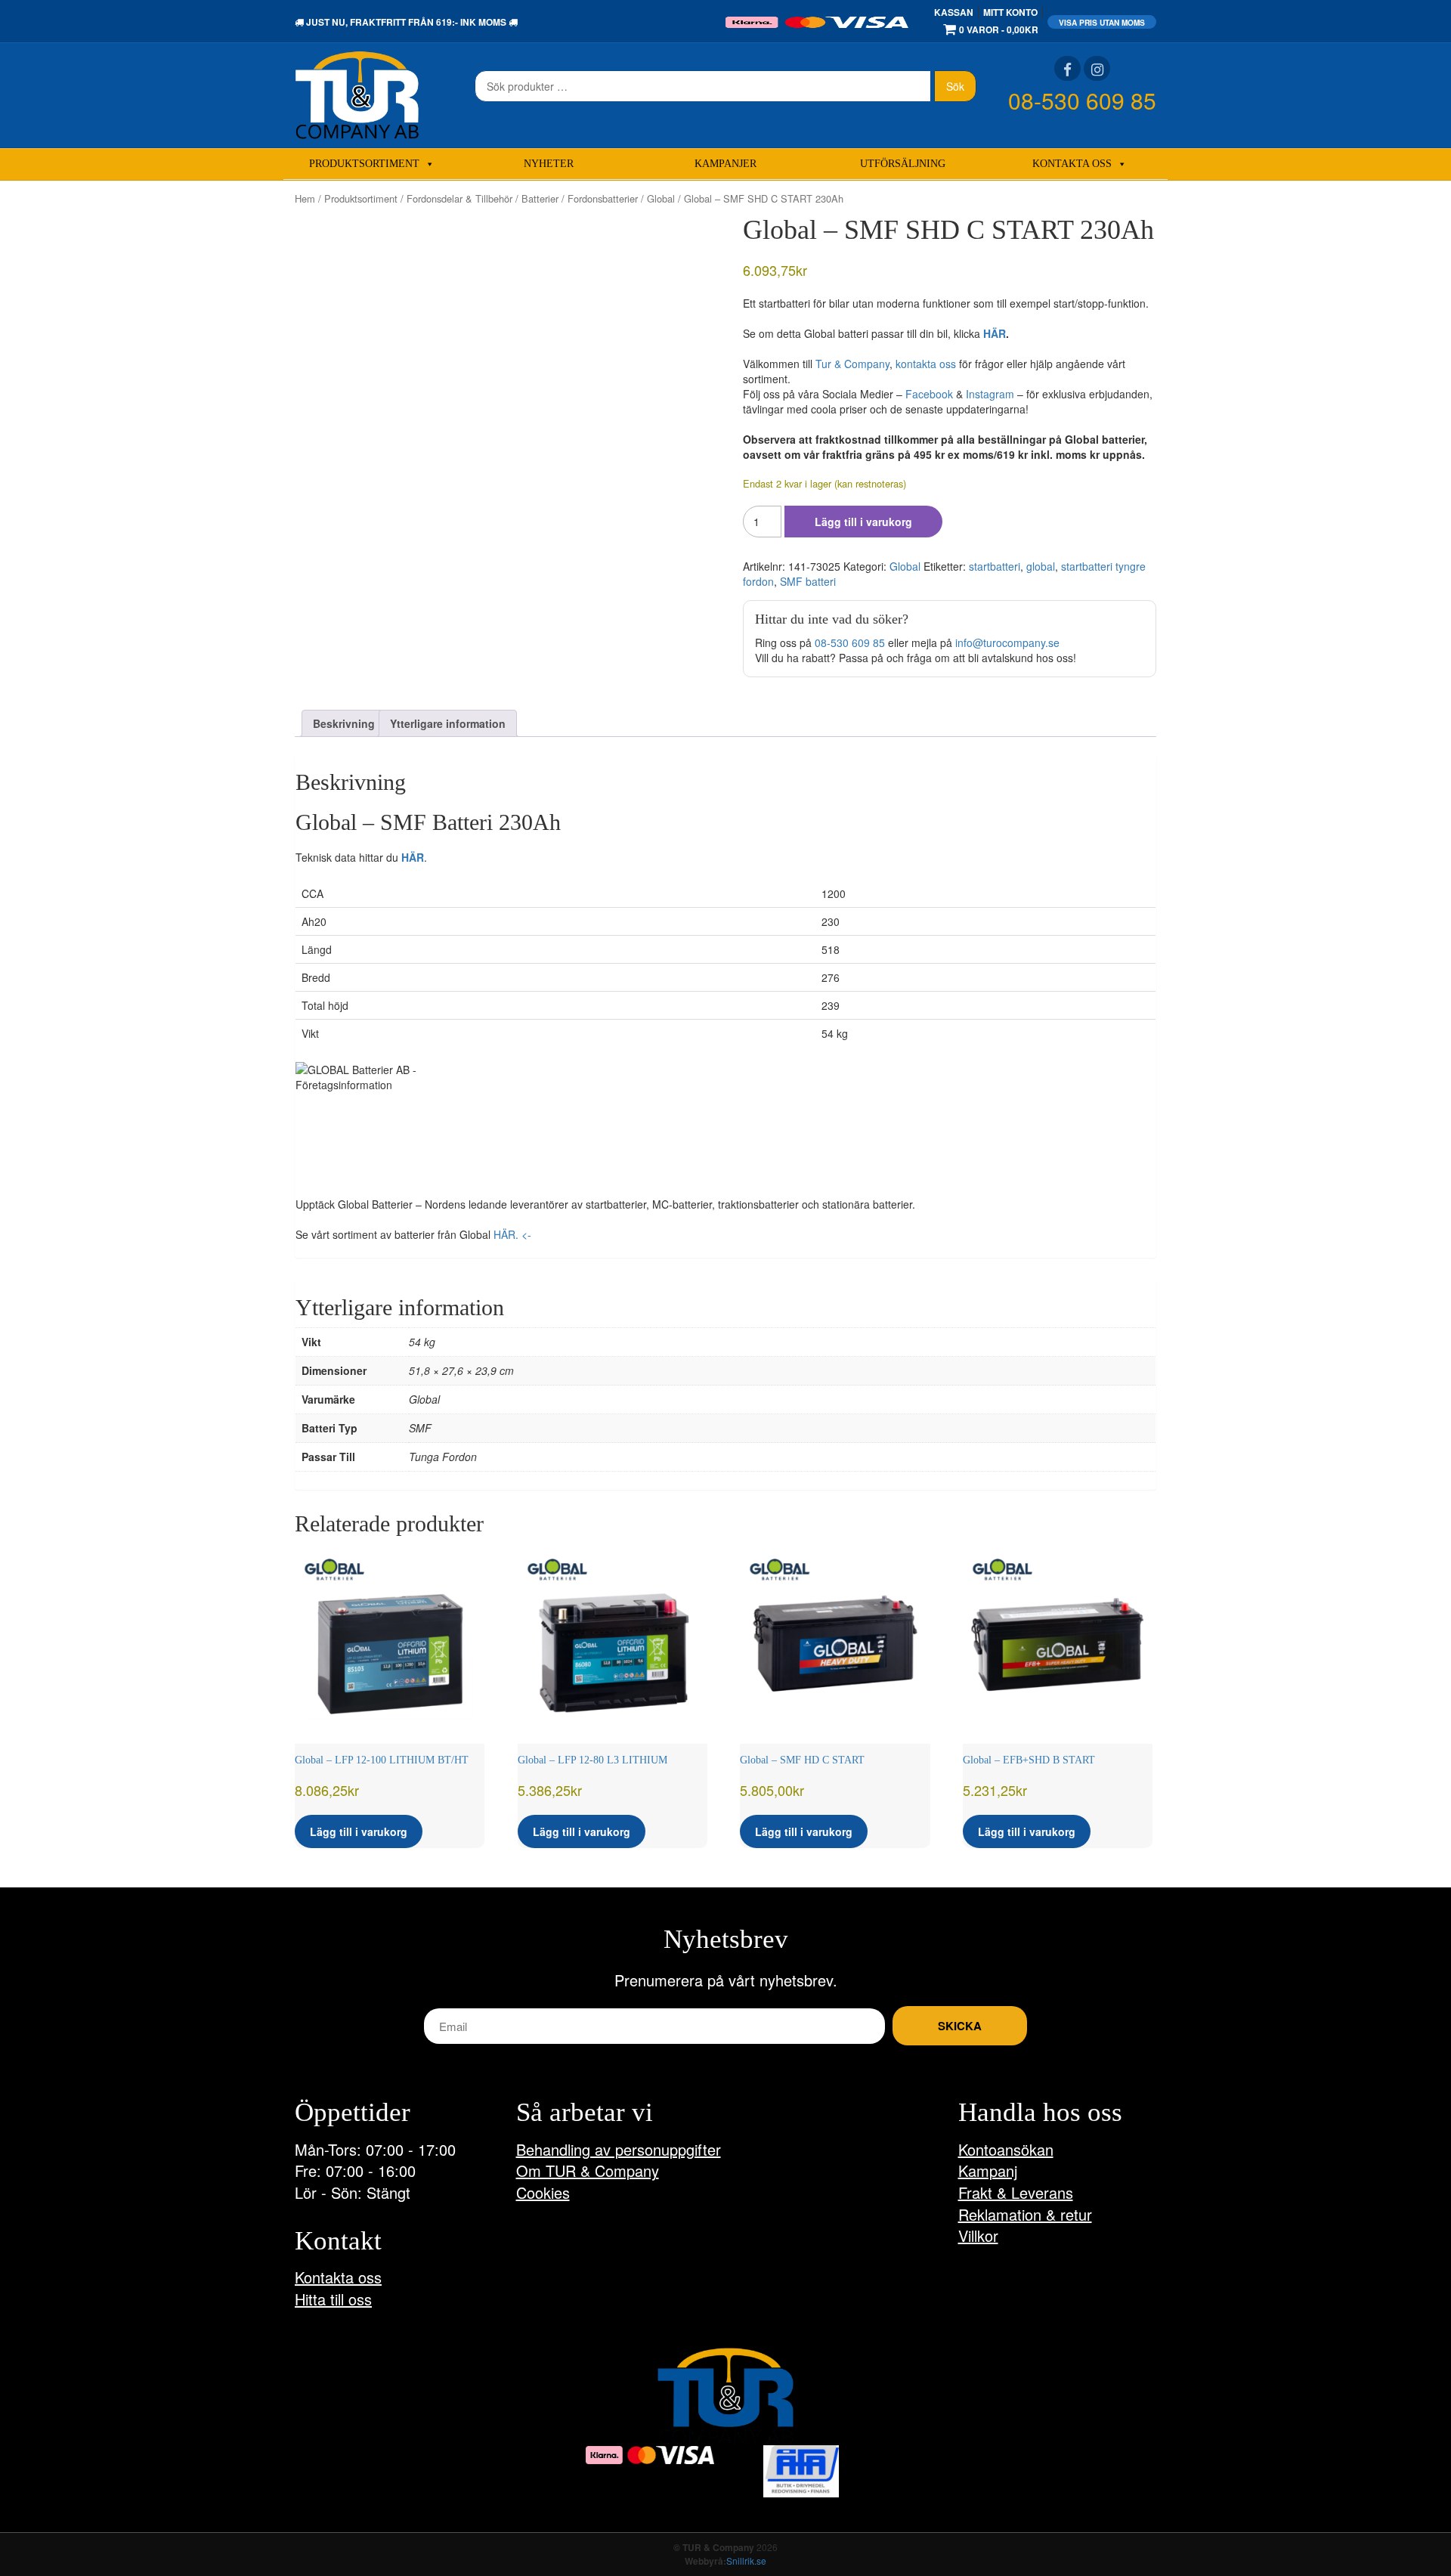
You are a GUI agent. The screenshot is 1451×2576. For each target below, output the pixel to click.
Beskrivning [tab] (344, 723)
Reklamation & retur (1025, 2214)
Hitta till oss (333, 2299)
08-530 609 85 (1082, 100)
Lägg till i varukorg (863, 522)
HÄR (995, 333)
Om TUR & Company (588, 2170)
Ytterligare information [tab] (448, 723)
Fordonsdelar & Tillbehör (459, 198)
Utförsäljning (903, 164)
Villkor (978, 2235)
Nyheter (549, 164)
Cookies (543, 2192)
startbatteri (995, 566)
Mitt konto (1010, 12)
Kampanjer (725, 164)
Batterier (540, 198)
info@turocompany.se (1007, 642)
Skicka (960, 2026)
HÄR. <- (512, 1234)
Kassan (954, 12)
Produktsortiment (364, 164)
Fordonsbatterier (603, 198)
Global (661, 198)
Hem (305, 198)
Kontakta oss (1072, 164)
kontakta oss (926, 364)
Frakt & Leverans (1016, 2192)
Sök (955, 86)
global (1041, 566)
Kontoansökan (1006, 2149)
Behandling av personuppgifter (619, 2149)
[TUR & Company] (357, 94)
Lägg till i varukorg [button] (359, 1831)
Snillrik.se (746, 2561)
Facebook (929, 394)
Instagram (990, 394)
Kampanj (988, 2170)
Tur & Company (852, 364)
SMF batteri (808, 581)
